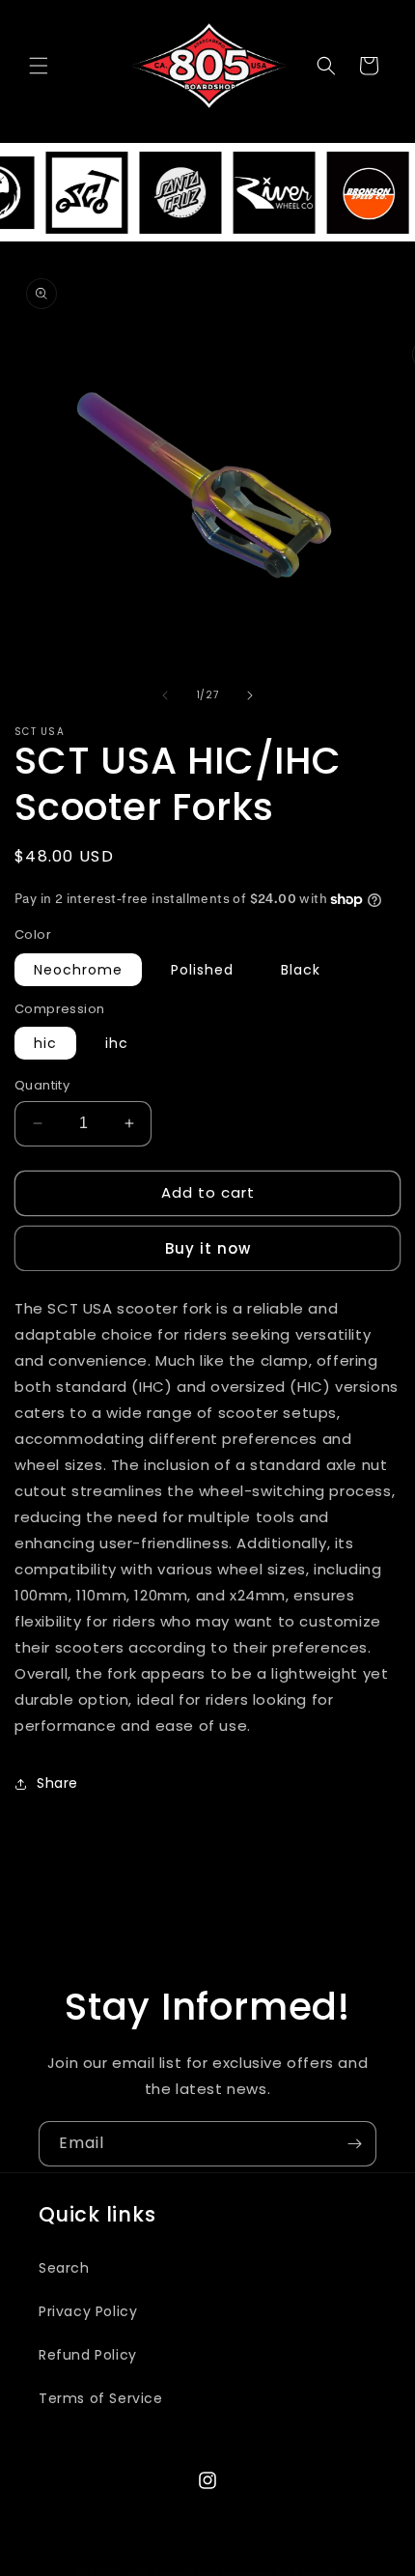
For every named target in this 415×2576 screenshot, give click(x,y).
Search (64, 2268)
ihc (117, 1043)
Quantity (42, 1085)
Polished (202, 970)
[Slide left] (165, 695)
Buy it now (208, 1248)
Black (301, 970)
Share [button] (57, 1783)
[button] (39, 66)
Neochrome (78, 970)
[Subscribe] (354, 2144)
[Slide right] (250, 695)
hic (45, 1043)
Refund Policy (88, 2355)
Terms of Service (101, 2398)
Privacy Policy (88, 2311)
